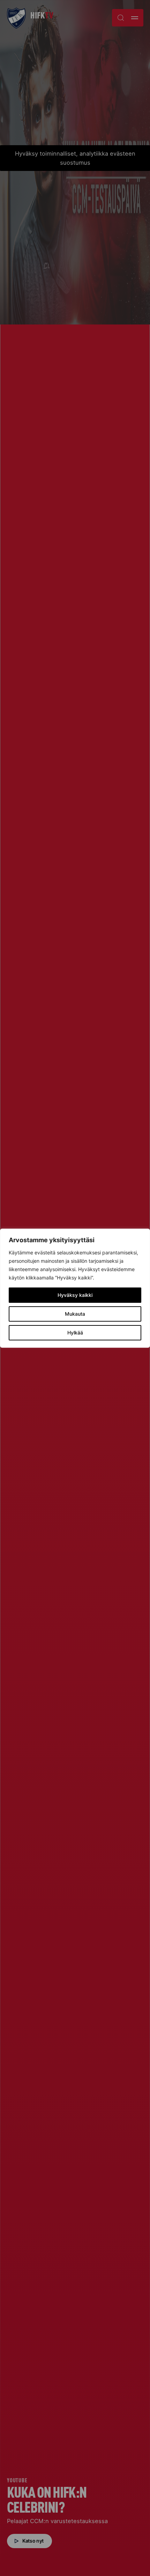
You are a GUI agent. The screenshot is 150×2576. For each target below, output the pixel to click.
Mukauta (75, 1314)
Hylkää (75, 1333)
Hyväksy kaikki (75, 1295)
